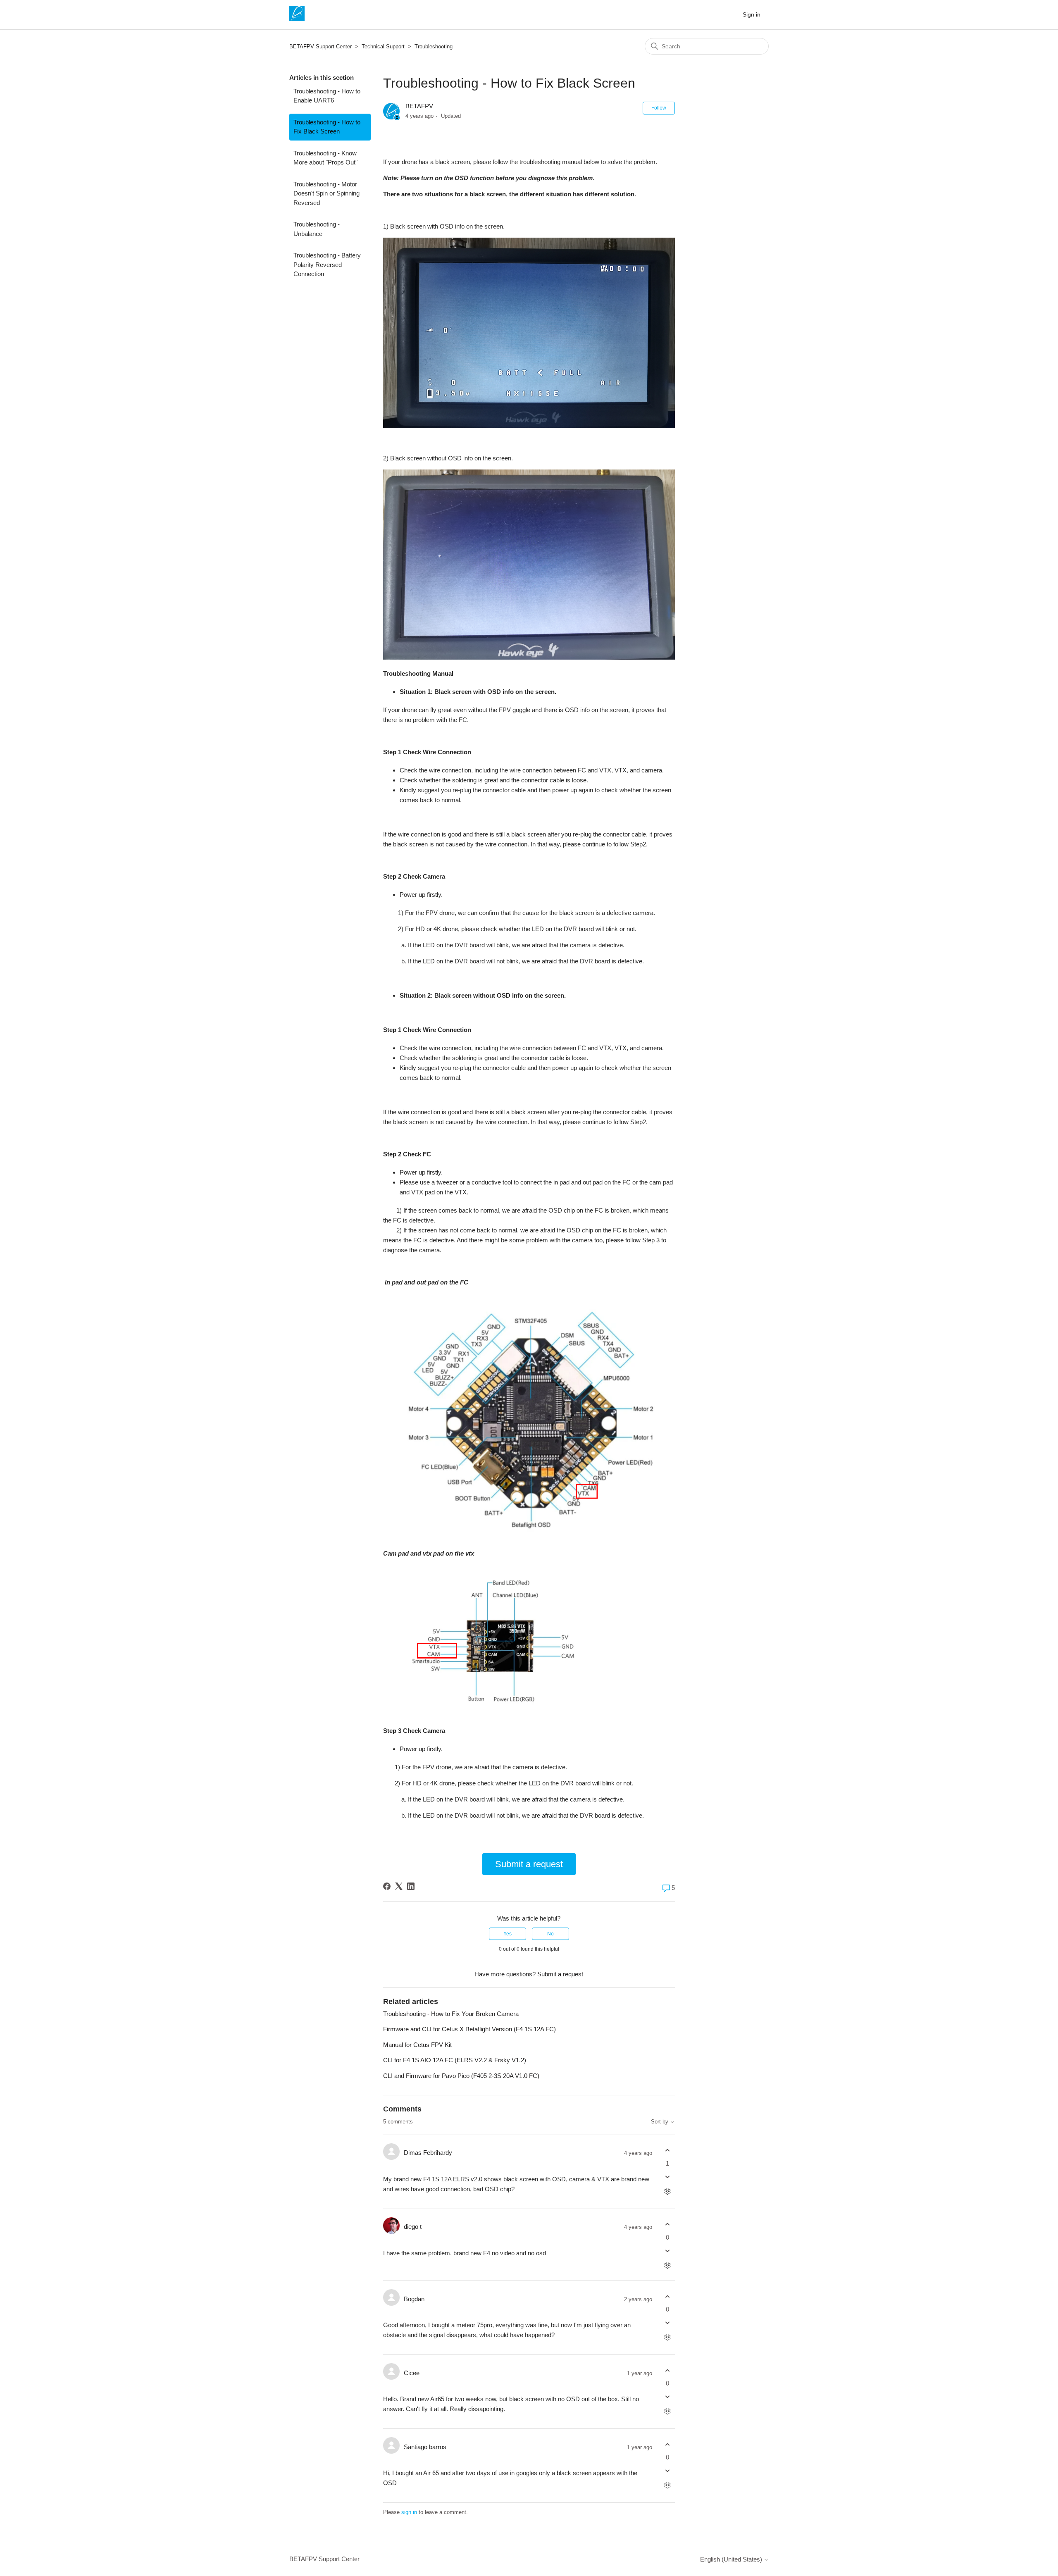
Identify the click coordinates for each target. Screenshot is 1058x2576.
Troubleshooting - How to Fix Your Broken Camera (451, 2014)
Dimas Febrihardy (428, 2153)
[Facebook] (387, 1886)
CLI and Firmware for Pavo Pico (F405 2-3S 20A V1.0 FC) (461, 2076)
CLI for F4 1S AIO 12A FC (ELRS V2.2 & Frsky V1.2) (455, 2060)
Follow (659, 108)
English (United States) (732, 2559)
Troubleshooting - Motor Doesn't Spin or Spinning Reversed (326, 193)
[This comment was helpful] (668, 2151)
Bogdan (414, 2299)
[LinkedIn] (411, 1886)
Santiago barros (425, 2447)
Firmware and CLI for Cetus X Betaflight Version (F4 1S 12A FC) (469, 2029)
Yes (508, 1934)
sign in (409, 2512)
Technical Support (383, 46)
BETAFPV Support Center (320, 46)
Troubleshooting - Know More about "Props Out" (325, 158)
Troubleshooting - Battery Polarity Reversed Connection (327, 265)
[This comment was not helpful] (668, 2177)
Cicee (412, 2373)
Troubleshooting (434, 46)
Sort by (660, 2122)
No (550, 1934)
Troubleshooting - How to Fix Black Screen (327, 127)
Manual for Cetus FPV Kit (417, 2045)
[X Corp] (399, 1886)
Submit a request (529, 1864)
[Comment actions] (668, 2191)
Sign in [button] (752, 14)
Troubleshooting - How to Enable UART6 (327, 96)
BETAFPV (419, 106)
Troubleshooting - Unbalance (317, 229)
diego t (413, 2227)
